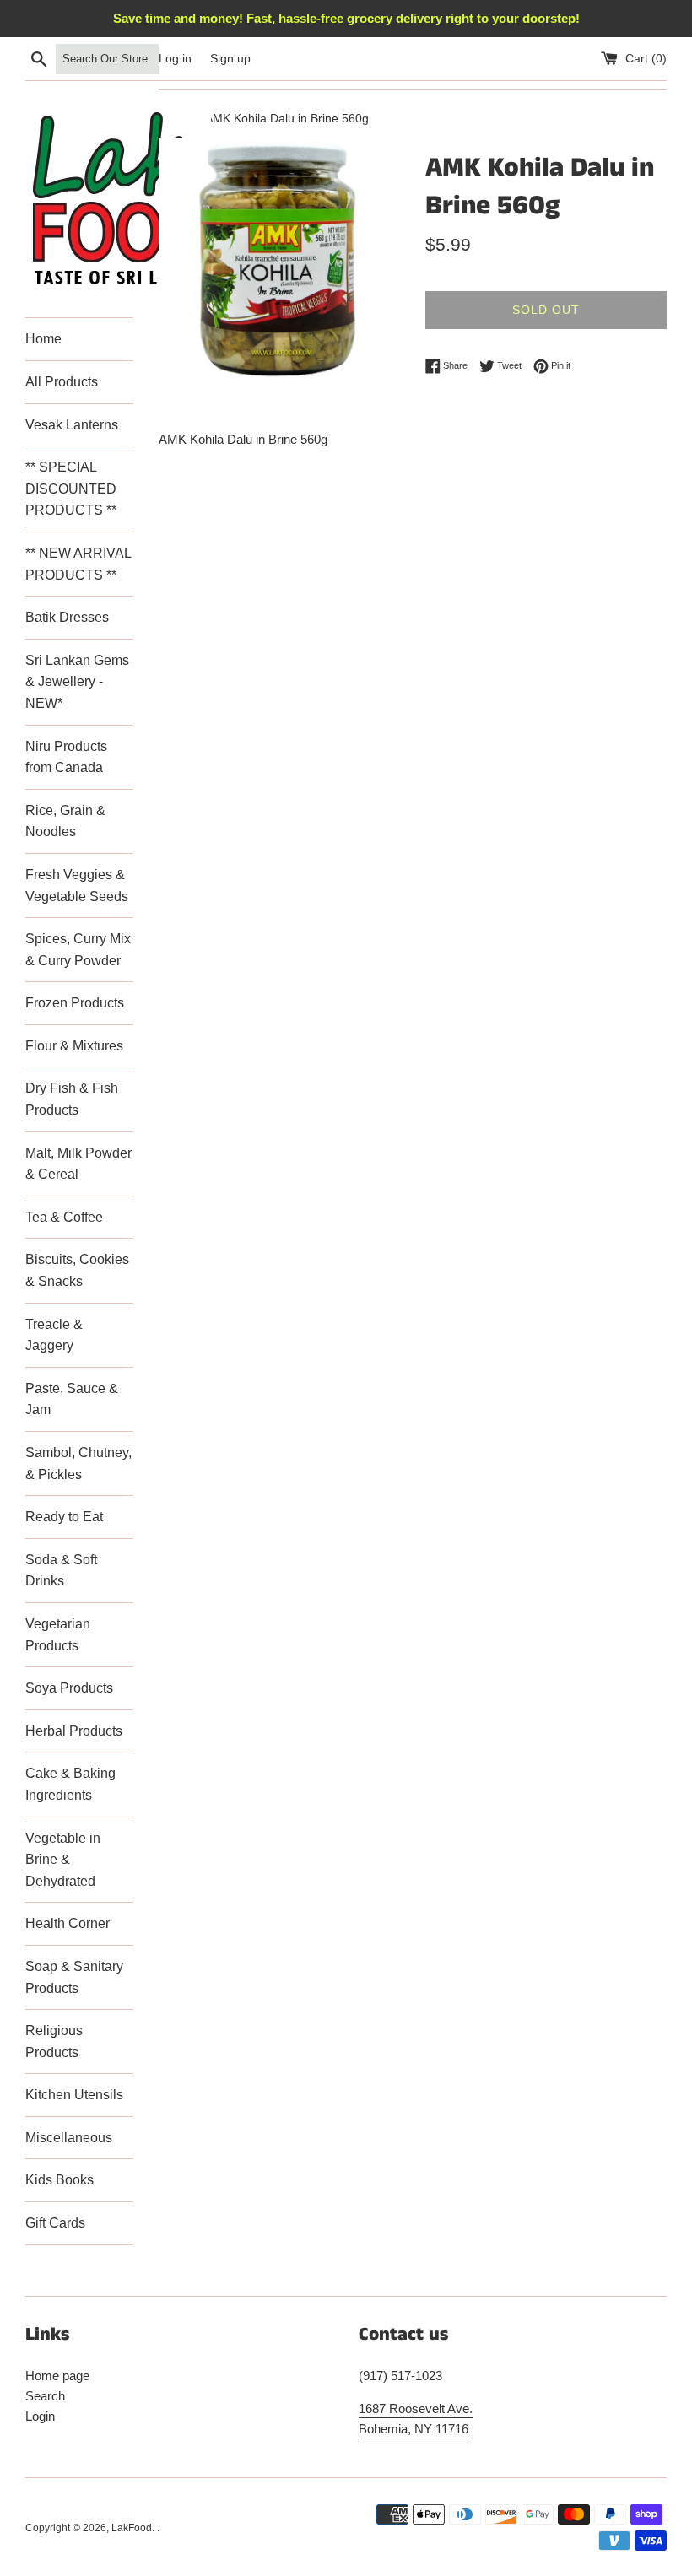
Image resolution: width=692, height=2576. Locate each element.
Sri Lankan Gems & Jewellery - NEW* (77, 682)
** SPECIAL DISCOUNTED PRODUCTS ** (71, 489)
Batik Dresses (67, 617)
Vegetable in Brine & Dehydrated (63, 1860)
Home (43, 339)
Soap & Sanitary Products (74, 1977)
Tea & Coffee (64, 1217)
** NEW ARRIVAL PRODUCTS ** (78, 564)
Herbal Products (74, 1731)
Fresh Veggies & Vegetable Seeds (77, 886)
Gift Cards (55, 2223)
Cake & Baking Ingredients (70, 1784)
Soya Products (69, 1688)
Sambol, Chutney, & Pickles (78, 1464)
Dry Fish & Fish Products (72, 1099)
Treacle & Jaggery (54, 1335)
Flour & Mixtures (74, 1046)
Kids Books (59, 2180)
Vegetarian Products (58, 1635)
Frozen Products (75, 1003)
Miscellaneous (69, 2138)
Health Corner (68, 1923)
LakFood (132, 2528)
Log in (175, 59)
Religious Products (54, 2041)
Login (40, 2416)
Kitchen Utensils (74, 2095)
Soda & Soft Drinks (61, 1571)
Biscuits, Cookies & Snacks (77, 1270)
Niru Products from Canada (66, 757)
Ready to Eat (64, 1517)
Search (45, 2396)
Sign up (230, 59)
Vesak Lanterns (72, 425)
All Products (62, 382)
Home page (57, 2376)
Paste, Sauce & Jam (72, 1399)
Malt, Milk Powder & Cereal (78, 1164)
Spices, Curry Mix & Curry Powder (78, 950)
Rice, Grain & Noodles (65, 821)
